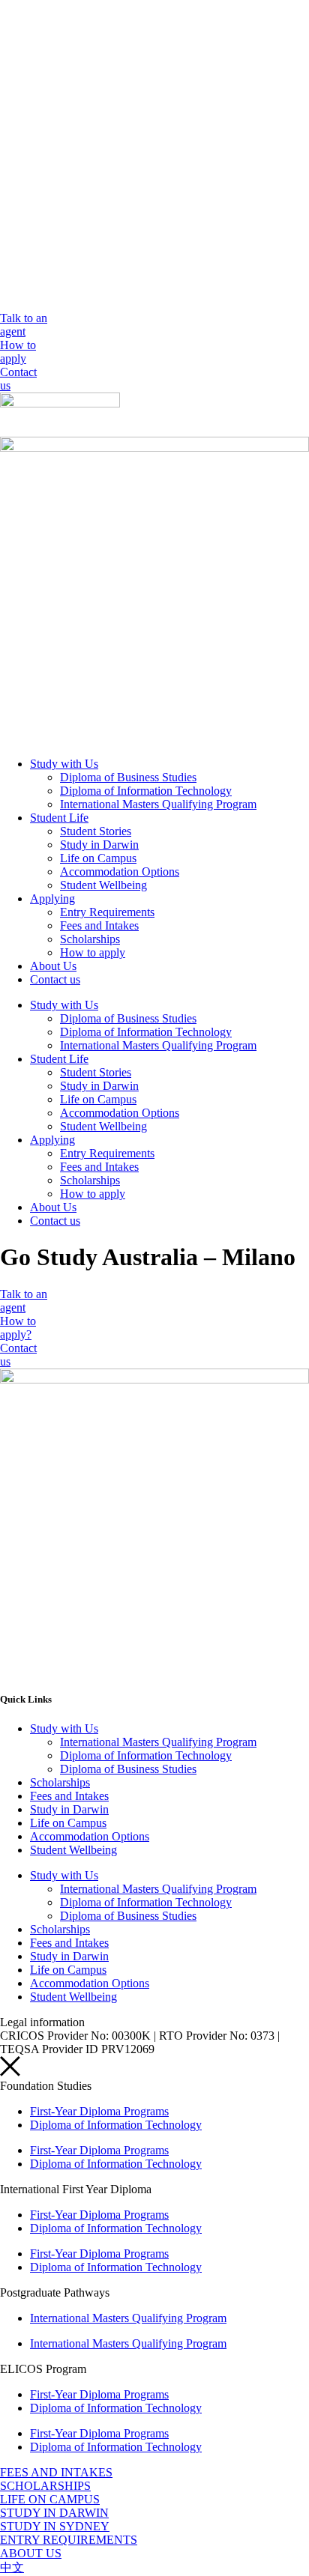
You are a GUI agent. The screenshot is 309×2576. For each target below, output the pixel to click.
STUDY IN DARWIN (54, 2513)
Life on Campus (98, 858)
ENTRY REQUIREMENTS (69, 2540)
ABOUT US (31, 2553)
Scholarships (90, 939)
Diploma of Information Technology (146, 791)
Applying (52, 898)
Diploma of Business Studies (128, 777)
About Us (53, 966)
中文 (12, 2567)
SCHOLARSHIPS (45, 2486)
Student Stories (96, 831)
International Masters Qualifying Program (158, 804)
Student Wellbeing (103, 885)
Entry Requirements (107, 912)
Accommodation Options (120, 872)
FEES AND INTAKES (56, 2472)
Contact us (55, 979)
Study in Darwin (99, 845)
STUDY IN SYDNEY (55, 2526)
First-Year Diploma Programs (99, 2111)
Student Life (59, 818)
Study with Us (64, 764)
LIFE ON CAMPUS (50, 2499)
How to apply (93, 952)
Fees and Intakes (99, 925)
